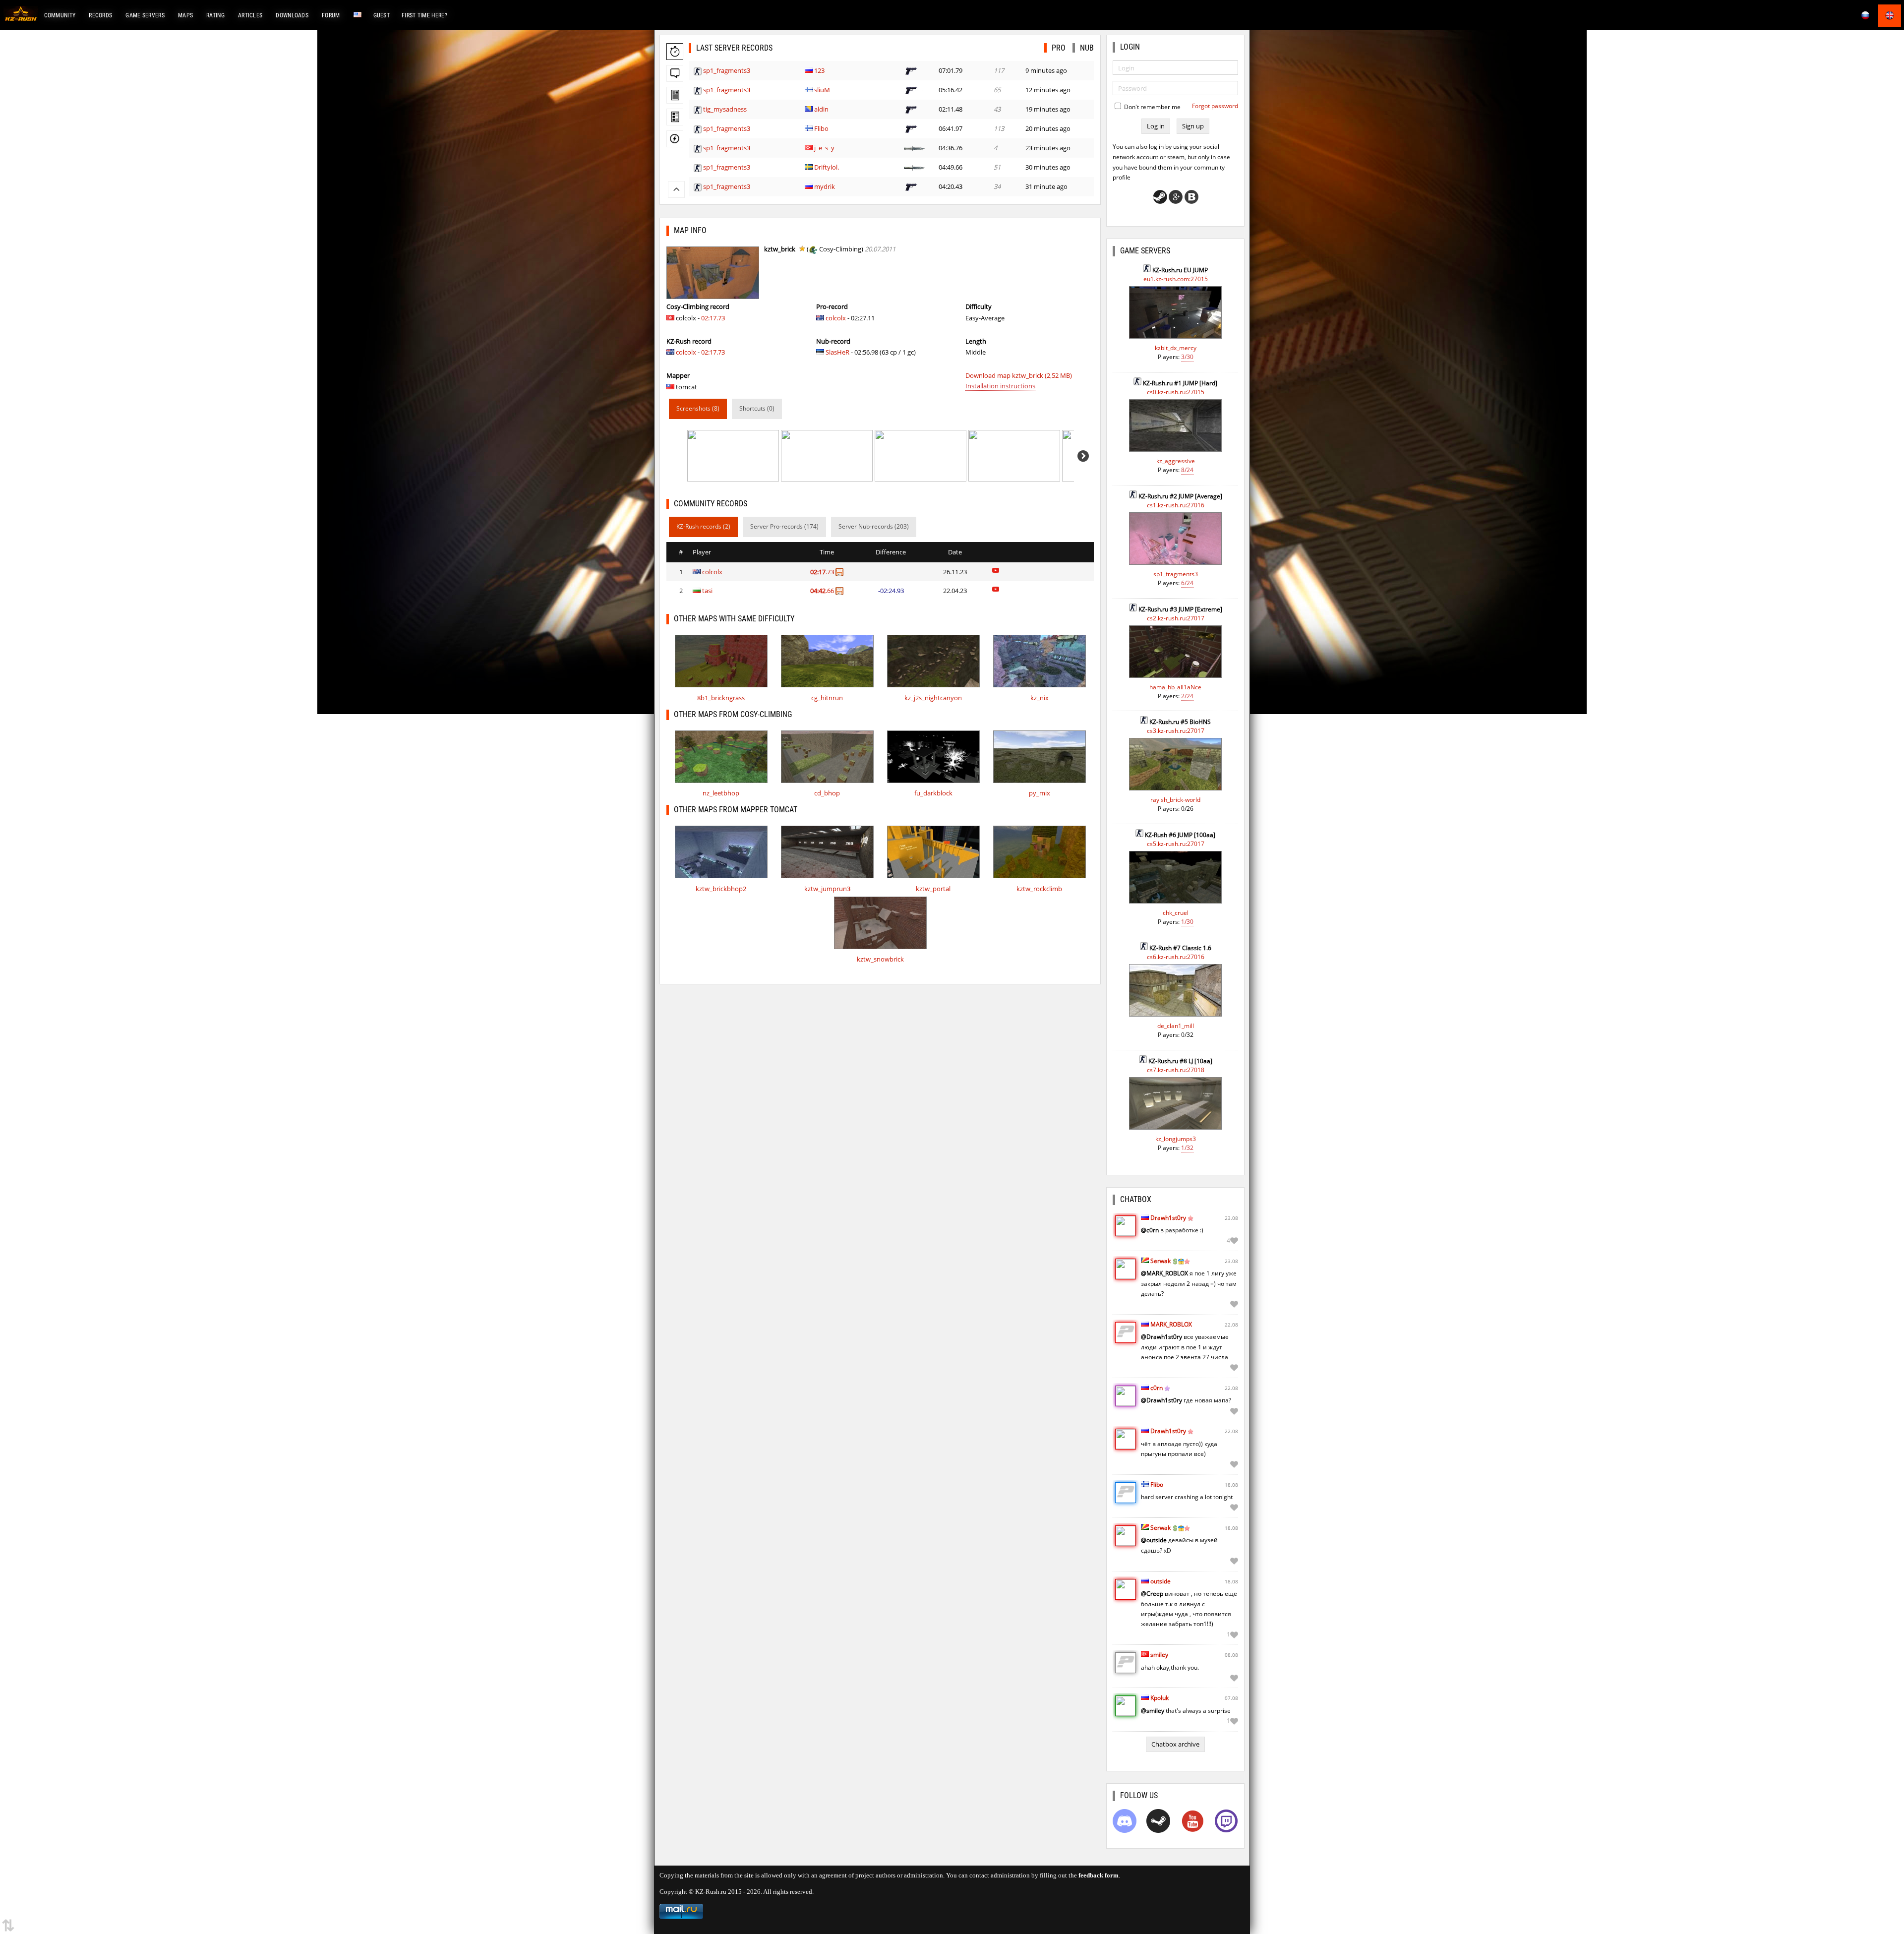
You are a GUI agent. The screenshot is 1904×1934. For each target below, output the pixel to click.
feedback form (1099, 1875)
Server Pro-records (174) (784, 526)
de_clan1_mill (1176, 1026)
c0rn (1157, 1388)
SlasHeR (837, 352)
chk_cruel (1176, 913)
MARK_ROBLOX (1171, 1324)
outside (1160, 1581)
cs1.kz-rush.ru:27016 (1176, 505)
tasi (707, 591)
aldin (821, 109)
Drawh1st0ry (1168, 1218)
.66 (823, 591)
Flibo (821, 128)
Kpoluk (1160, 1698)
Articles (250, 15)
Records (100, 15)
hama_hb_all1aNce (1175, 687)
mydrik (825, 186)
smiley (1159, 1655)
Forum (331, 15)
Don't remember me (1152, 107)
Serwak (1160, 1261)
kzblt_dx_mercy (1176, 348)
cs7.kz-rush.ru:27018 (1176, 1070)
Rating (215, 15)
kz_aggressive (1176, 461)
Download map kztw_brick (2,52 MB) (1019, 375)
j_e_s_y (824, 148)
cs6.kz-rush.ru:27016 (1176, 957)
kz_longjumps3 (1176, 1139)
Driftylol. (827, 167)
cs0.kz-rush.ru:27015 (1176, 392)
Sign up (1193, 126)
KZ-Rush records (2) (703, 526)
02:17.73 (713, 318)
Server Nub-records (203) (874, 526)
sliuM (822, 90)
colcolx (686, 352)
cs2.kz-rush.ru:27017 (1176, 618)
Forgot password (1215, 106)
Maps (185, 15)
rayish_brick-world (1175, 800)
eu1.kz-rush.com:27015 (1176, 279)
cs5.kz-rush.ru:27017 (1176, 844)
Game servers (145, 15)
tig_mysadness (725, 109)
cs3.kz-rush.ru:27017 (1176, 731)
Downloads (292, 15)
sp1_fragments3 (727, 70)
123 (819, 70)
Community (60, 15)
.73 (823, 572)
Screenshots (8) (698, 408)
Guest (382, 15)
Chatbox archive (1175, 1744)
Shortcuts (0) (757, 408)
